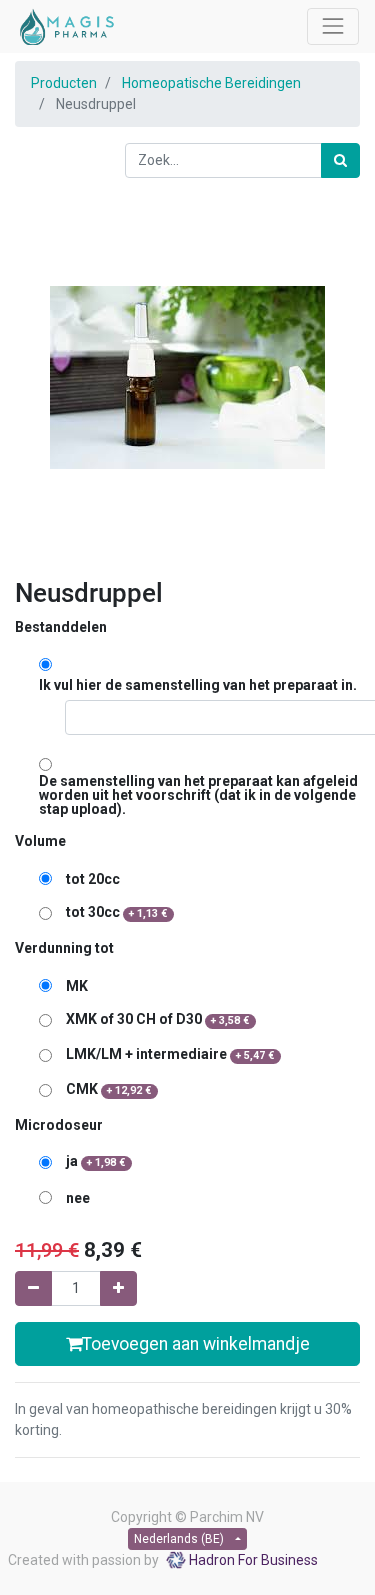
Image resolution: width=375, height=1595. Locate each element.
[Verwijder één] (33, 1288)
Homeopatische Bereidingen (211, 83)
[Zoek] (340, 160)
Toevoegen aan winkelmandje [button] (196, 1344)
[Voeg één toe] (118, 1288)
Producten (64, 83)
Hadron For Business (253, 1560)
